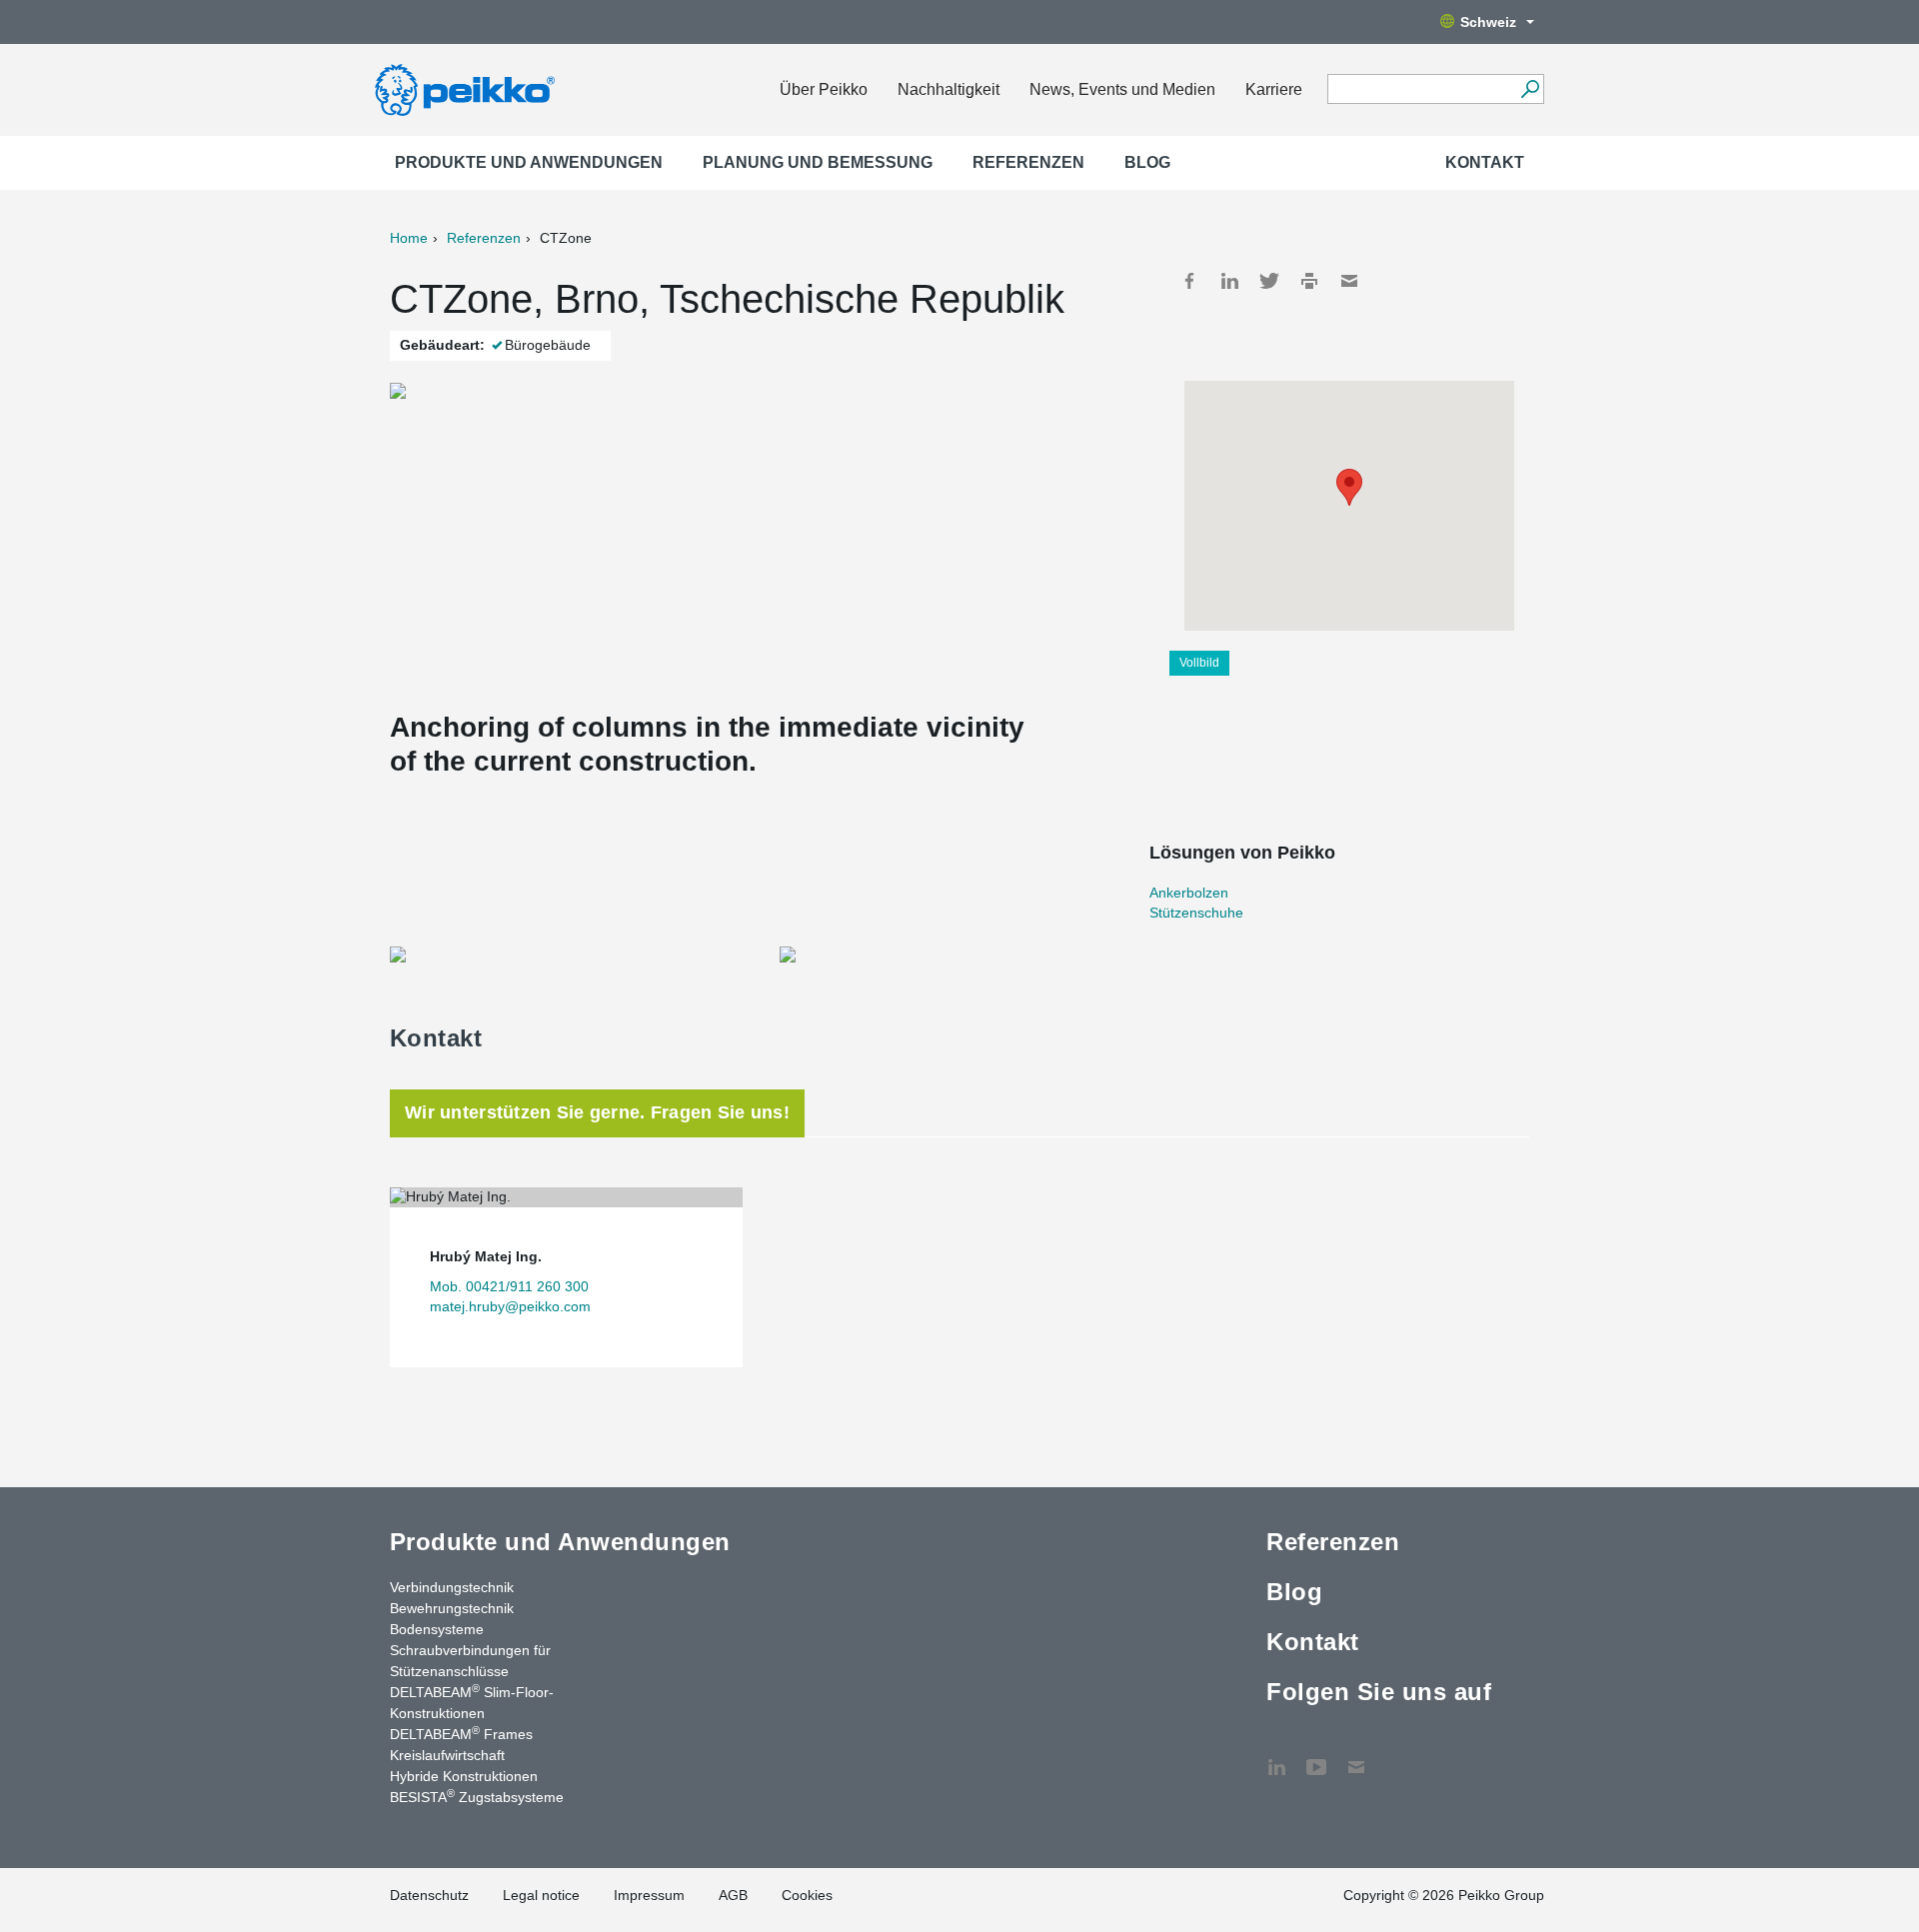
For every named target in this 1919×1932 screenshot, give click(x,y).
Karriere (1274, 89)
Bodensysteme (437, 1629)
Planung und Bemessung (818, 162)
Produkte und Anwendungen (529, 162)
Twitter (1269, 281)
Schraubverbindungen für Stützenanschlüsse (470, 1661)
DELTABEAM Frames (461, 1733)
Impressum (649, 1895)
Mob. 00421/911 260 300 (509, 1286)
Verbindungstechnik (452, 1587)
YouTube (1316, 1757)
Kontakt (1485, 162)
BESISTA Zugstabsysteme (477, 1796)
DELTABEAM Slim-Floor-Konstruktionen (472, 1702)
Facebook (1189, 281)
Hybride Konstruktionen (464, 1776)
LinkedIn (1229, 281)
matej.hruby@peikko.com (510, 1306)
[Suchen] (1530, 89)
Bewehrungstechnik (452, 1608)
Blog (1147, 162)
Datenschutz (429, 1895)
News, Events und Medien (1122, 89)
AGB (733, 1895)
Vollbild (1199, 663)
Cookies (807, 1895)
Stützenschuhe (1196, 913)
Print (1309, 281)
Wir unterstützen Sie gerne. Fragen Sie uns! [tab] (597, 1112)
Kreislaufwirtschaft (447, 1755)
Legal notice (541, 1895)
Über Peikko (824, 89)
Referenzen (1028, 162)
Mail (1349, 281)
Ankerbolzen (1189, 893)
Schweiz (1488, 22)
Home (409, 238)
